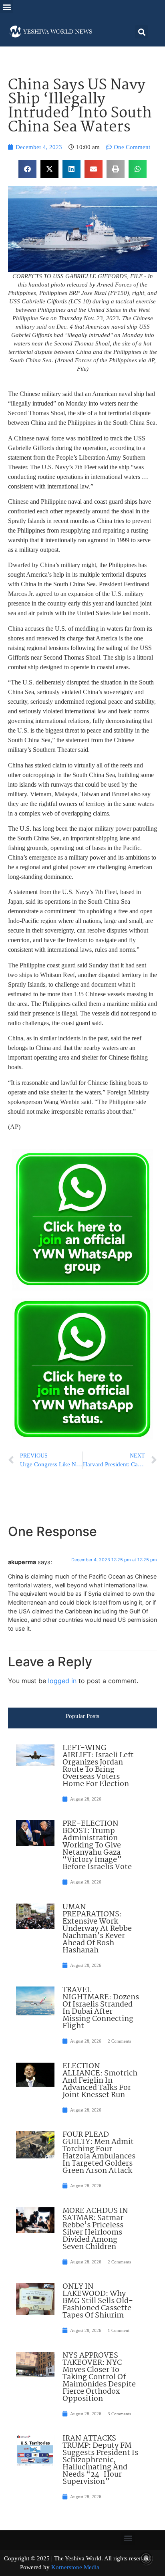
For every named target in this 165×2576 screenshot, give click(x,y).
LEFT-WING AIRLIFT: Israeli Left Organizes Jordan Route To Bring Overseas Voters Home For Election (98, 1766)
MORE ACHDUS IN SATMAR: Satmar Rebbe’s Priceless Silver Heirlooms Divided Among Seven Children (95, 2229)
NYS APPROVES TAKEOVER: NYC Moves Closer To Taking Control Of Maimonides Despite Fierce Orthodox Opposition (99, 2377)
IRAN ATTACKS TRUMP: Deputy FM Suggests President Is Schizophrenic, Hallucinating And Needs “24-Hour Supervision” (100, 2460)
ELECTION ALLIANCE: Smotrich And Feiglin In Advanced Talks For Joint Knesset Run (100, 2081)
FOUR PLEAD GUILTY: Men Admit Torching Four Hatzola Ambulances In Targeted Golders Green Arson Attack (99, 2153)
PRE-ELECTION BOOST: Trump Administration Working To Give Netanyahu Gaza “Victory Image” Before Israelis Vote (97, 1845)
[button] (7, 7)
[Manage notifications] (146, 2558)
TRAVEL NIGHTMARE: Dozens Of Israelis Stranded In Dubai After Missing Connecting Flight (101, 2008)
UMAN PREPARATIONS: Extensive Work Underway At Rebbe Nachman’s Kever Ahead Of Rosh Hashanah (97, 1929)
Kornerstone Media (75, 2567)
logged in (62, 1681)
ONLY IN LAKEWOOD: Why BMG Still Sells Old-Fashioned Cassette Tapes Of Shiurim (98, 2301)
